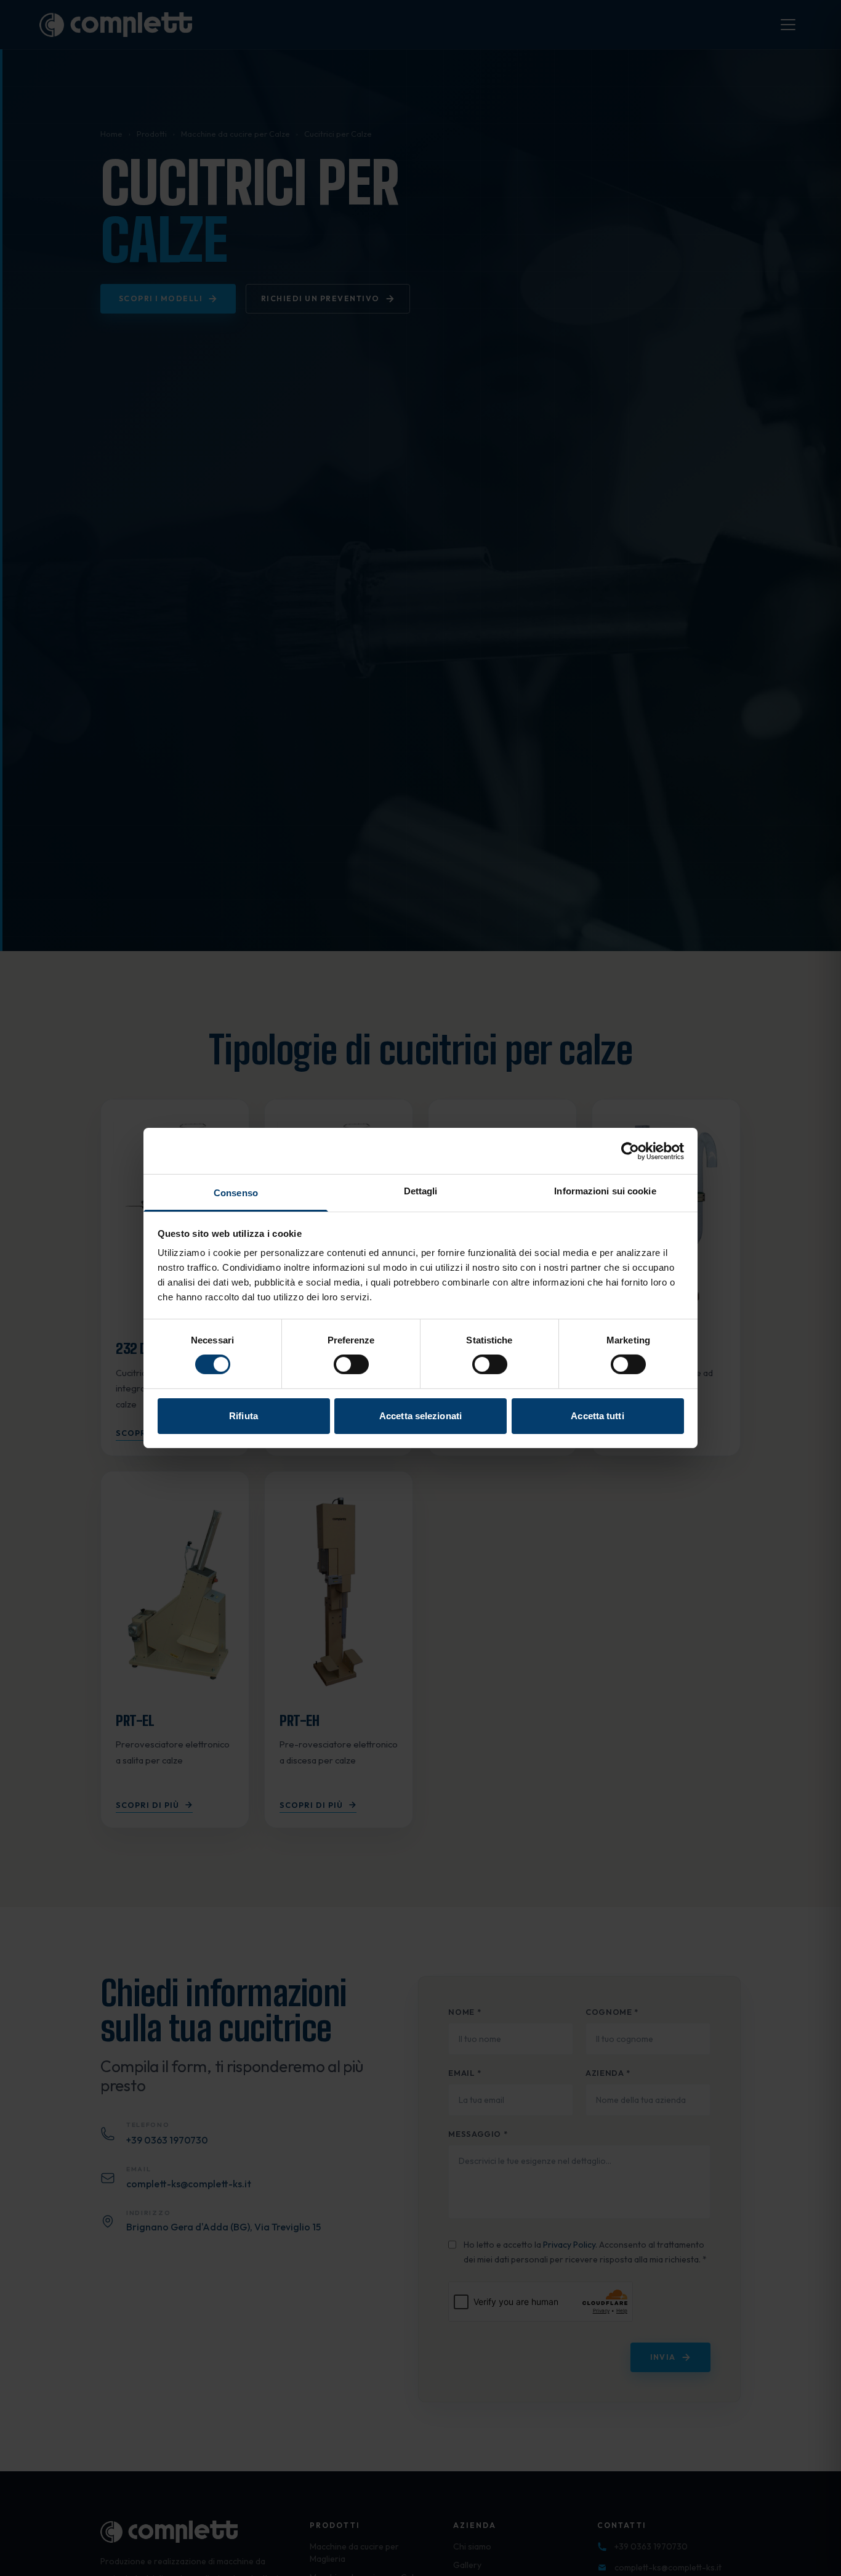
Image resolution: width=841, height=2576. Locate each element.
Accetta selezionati (420, 1416)
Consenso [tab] (236, 1193)
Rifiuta (243, 1416)
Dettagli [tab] (421, 1191)
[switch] (351, 1364)
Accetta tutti (597, 1416)
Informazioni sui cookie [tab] (605, 1191)
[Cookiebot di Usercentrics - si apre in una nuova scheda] (630, 1151)
